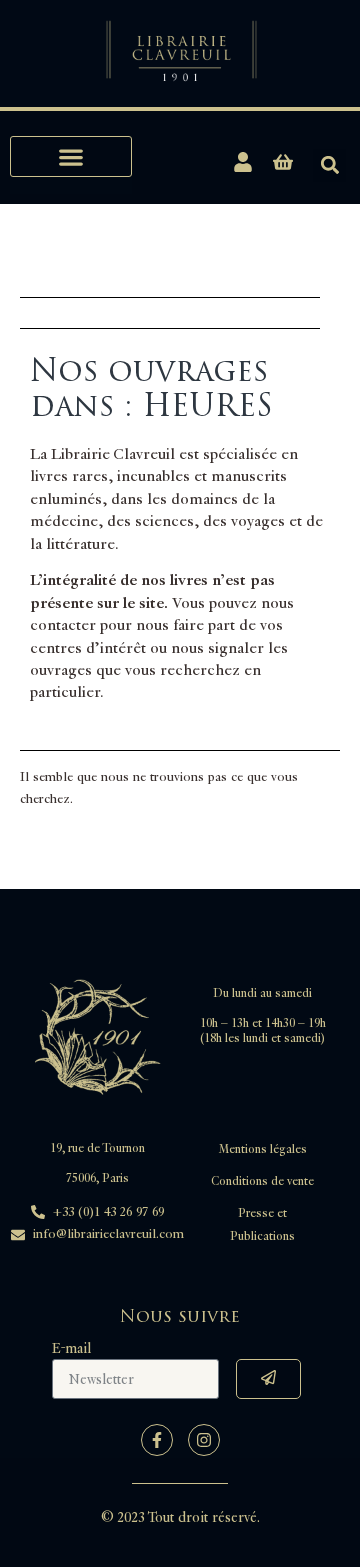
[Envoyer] (268, 1379)
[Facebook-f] (157, 1440)
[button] (71, 156)
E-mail (71, 1348)
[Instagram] (204, 1440)
